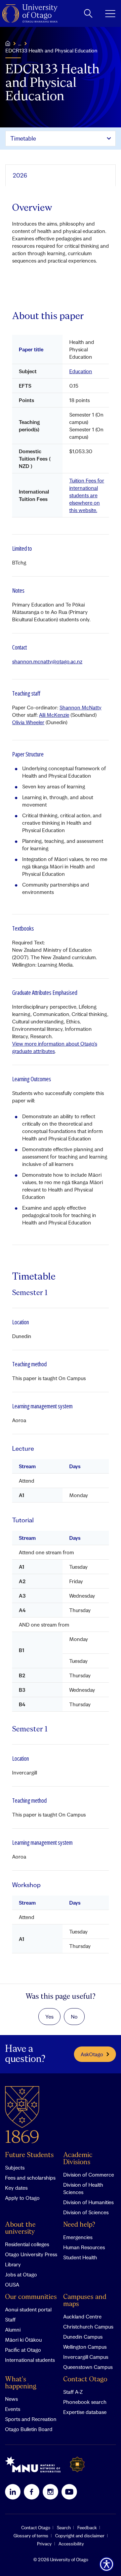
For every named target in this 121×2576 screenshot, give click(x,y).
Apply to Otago (22, 2198)
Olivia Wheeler (28, 722)
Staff (10, 2319)
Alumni (13, 2330)
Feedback (87, 2528)
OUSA (12, 2285)
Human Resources (84, 2247)
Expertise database (85, 2412)
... (20, 43)
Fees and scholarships (30, 2178)
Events (13, 2409)
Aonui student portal (28, 2309)
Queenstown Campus (88, 2367)
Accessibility (71, 2544)
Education (81, 371)
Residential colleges (27, 2244)
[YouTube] (69, 2492)
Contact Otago (85, 2379)
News (11, 2399)
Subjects (15, 2168)
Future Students (29, 2155)
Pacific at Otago (23, 2350)
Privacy (44, 2544)
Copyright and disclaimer (80, 2536)
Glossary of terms (31, 2536)
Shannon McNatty (80, 707)
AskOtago (92, 2054)
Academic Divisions (78, 2159)
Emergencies (78, 2237)
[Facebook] (32, 2492)
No (74, 2017)
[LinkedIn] (13, 2492)
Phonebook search (85, 2402)
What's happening (21, 2383)
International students (30, 2360)
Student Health (80, 2257)
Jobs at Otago (21, 2274)
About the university (20, 2228)
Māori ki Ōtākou (23, 2340)
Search (64, 2528)
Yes (49, 2017)
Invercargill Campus (86, 2357)
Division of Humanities (88, 2202)
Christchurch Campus (88, 2327)
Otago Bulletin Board (29, 2429)
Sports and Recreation (31, 2419)
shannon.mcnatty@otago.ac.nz (47, 661)
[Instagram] (50, 2492)
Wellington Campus (85, 2347)
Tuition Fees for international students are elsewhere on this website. (87, 495)
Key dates (16, 2188)
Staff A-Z (73, 2392)
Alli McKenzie (54, 715)
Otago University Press (31, 2254)
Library (13, 2264)
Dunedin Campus (83, 2337)
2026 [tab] (20, 175)
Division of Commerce (89, 2175)
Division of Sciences (86, 2212)
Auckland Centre (82, 2316)
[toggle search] (88, 13)
